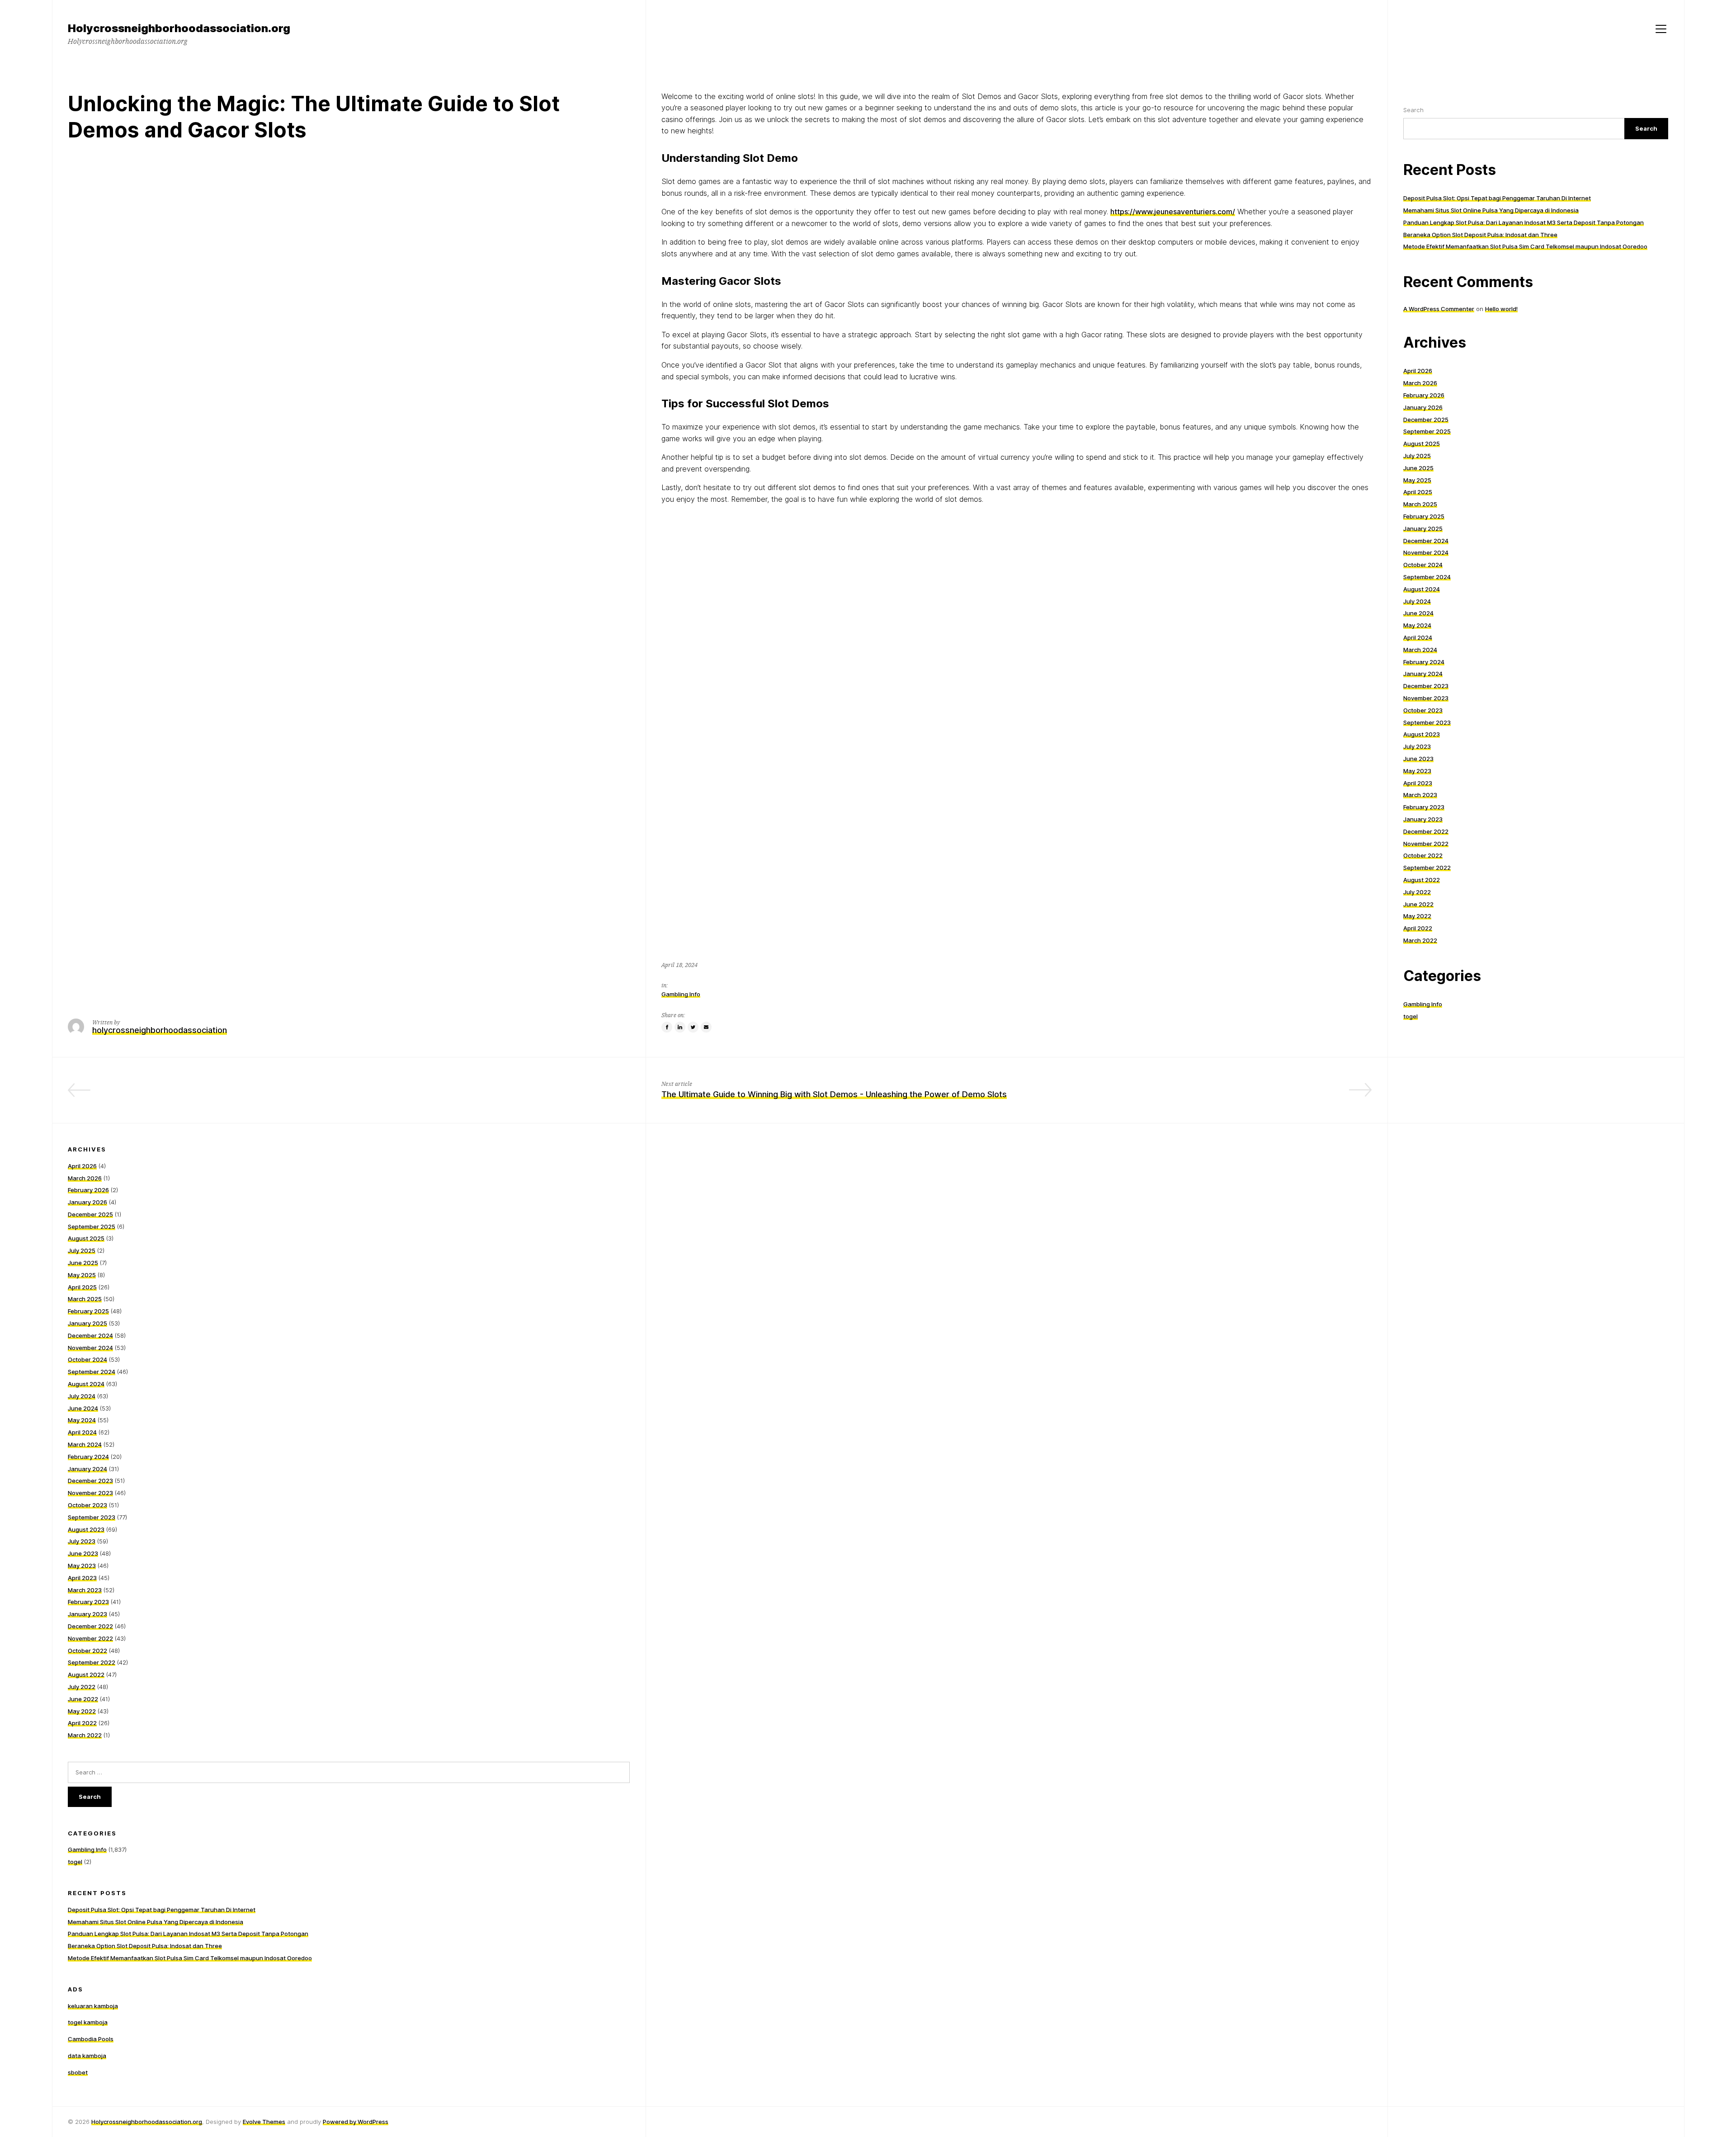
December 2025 (1426, 420)
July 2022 (1417, 892)
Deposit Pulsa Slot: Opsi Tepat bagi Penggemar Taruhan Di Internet (1497, 198)
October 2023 (1423, 710)
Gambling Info (681, 994)
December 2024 (1426, 541)
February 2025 (1424, 516)
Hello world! (1501, 309)
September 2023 (1427, 722)
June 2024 (1418, 613)
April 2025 (1418, 492)
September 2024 (1427, 577)
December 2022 (1426, 831)
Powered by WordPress (356, 2122)
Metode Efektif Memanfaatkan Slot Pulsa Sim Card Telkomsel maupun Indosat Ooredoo (1525, 246)
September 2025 (1427, 431)
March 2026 (1420, 383)
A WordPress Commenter (1439, 309)
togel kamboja (88, 2022)
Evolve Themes (264, 2122)
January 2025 (1423, 528)
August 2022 (1422, 880)
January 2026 (1423, 407)
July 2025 (1417, 456)
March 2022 (1420, 940)
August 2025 (1422, 443)
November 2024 (1426, 552)
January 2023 (1423, 819)
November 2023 (1426, 698)
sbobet (78, 2072)
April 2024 (1418, 637)
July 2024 (1417, 601)
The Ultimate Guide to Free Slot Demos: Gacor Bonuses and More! (502, 1094)
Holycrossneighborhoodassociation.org (147, 2122)
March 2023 (1420, 795)
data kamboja (87, 2056)
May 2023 (1417, 771)
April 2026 (1418, 371)
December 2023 (1426, 686)
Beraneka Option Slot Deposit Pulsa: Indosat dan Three (1480, 235)
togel (1410, 1016)
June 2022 (1418, 904)
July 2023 (1417, 746)
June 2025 (1418, 468)
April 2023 (1418, 783)
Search (1413, 110)
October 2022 (1423, 855)
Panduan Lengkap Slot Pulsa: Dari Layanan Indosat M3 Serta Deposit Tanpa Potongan (1524, 222)
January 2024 (1423, 674)
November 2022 (1426, 844)
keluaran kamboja (93, 2006)
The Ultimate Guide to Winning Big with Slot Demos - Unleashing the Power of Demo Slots (834, 1094)
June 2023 (1418, 759)
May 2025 (1417, 480)
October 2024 (1423, 565)
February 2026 (1424, 395)
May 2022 (1417, 916)
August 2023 (1422, 734)
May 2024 (1417, 625)
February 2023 (1424, 807)
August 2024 (1422, 589)
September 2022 (1427, 868)
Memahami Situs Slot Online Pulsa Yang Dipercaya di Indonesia (1491, 210)
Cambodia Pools (91, 2039)
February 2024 (1424, 662)
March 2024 (1420, 650)
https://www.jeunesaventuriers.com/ (1173, 212)
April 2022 (1418, 928)
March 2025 (1420, 504)
